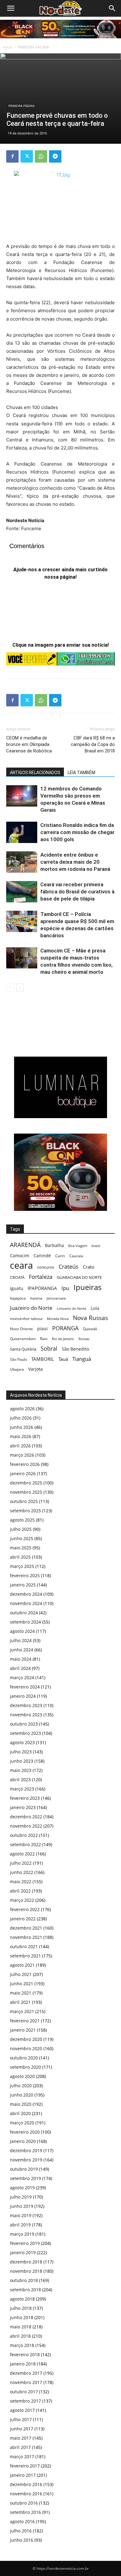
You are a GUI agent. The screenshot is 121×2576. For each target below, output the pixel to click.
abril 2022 (20, 1891)
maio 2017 (21, 2438)
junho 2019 (22, 2206)
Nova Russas (90, 1318)
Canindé (42, 1256)
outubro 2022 (24, 1835)
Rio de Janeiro (63, 1339)
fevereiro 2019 (25, 2243)
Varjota (36, 1369)
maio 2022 (21, 1882)
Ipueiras (87, 1287)
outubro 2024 (24, 1613)
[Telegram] (55, 156)
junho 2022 (22, 1872)
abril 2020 (20, 2113)
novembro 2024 (26, 1603)
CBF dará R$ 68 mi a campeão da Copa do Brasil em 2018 (93, 744)
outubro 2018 (24, 2280)
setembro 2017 (25, 2401)
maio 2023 (21, 1770)
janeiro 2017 (23, 2475)
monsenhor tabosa (26, 1318)
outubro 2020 (24, 2058)
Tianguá (82, 1359)
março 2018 (22, 2345)
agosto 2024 (22, 1631)
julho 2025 (21, 1529)
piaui (43, 1328)
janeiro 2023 (23, 1807)
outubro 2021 (24, 1946)
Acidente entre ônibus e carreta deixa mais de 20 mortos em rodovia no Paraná (75, 862)
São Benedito (75, 1349)
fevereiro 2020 (25, 2132)
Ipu (65, 1288)
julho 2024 (21, 1640)
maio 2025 (21, 1548)
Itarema (36, 1298)
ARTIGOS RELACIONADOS (35, 773)
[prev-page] (10, 988)
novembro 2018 (26, 2271)
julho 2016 (21, 2531)
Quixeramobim (23, 1339)
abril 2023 (20, 1780)
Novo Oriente (21, 1329)
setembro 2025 (25, 1511)
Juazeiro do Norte (31, 1308)
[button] (112, 8)
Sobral (49, 1348)
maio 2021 (21, 1993)
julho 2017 (21, 2419)
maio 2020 (21, 2104)
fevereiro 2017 (25, 2466)
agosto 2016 (22, 2521)
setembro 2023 (25, 1733)
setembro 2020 (25, 2067)
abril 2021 (20, 2002)
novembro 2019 (26, 2160)
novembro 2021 (26, 1937)
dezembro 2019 (26, 2150)
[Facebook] (12, 156)
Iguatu (17, 1288)
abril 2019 (20, 2225)
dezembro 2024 (26, 1594)
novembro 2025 (26, 1492)
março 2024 (22, 1678)
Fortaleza (41, 1277)
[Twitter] (27, 156)
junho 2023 (22, 1761)
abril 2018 (20, 2336)
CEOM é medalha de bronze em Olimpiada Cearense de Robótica (29, 744)
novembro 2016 (26, 2494)
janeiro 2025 (23, 1585)
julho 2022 (21, 1863)
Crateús (69, 1266)
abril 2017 (20, 2447)
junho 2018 (22, 2317)
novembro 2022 (26, 1826)
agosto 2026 (22, 1409)
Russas (84, 1339)
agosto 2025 (22, 1520)
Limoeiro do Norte (72, 1308)
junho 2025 (22, 1538)
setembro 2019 (25, 2178)
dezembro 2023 (26, 1705)
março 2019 (22, 2234)
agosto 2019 (22, 2188)
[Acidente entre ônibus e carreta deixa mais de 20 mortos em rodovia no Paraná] (22, 862)
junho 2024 (22, 1650)
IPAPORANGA (42, 1288)
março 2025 (22, 1566)
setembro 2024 (25, 1622)
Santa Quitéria (23, 1349)
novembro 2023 (26, 1715)
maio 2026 (21, 1436)
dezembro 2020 (26, 2039)
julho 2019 (21, 2197)
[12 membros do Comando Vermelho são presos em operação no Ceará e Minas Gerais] (22, 796)
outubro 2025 (24, 1501)
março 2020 (22, 2123)
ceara (21, 1265)
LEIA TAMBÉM (81, 773)
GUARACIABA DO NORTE (79, 1277)
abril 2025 (20, 1557)
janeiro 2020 (23, 2141)
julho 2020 (21, 2086)
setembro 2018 (25, 2290)
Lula (95, 1308)
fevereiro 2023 (25, 1798)
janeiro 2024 (23, 1696)
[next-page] (20, 988)
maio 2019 (21, 2215)
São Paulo (18, 1359)
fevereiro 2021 (25, 2021)
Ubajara (17, 1369)
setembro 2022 (25, 1844)
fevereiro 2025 (25, 1575)
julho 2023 (21, 1752)
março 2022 (22, 1900)
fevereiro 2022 (25, 1909)
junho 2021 (22, 1984)
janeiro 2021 (23, 2030)
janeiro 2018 (23, 2364)
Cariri (60, 1256)
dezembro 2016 (26, 2484)
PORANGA (65, 1328)
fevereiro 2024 (25, 1687)
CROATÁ (17, 1277)
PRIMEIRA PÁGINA (34, 47)
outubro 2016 (24, 2503)
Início (8, 47)
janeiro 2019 (23, 2252)
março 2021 (22, 2011)
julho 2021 (21, 1974)
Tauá (63, 1359)
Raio (44, 1339)
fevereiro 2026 (25, 1464)
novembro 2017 (26, 2382)
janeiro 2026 (23, 1473)
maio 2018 (21, 2327)
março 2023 (22, 1789)
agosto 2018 (22, 2299)
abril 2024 (20, 1668)
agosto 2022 (22, 1854)
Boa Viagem (78, 1246)
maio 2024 (21, 1659)
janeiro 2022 (23, 1919)
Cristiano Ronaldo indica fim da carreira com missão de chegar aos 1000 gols (77, 832)
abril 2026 (20, 1446)
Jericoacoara (56, 1298)
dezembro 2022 (26, 1817)
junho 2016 (22, 2540)
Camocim (20, 1256)
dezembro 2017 (26, 2373)
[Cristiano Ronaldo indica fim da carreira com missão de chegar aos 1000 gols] (22, 832)
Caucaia (76, 1256)
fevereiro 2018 (25, 2355)
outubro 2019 (24, 2169)
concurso (46, 1267)
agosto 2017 (22, 2410)
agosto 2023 (22, 1742)
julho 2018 (21, 2308)
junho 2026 (22, 1427)
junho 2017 (22, 2429)
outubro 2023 (24, 1724)
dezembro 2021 (26, 1928)
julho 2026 (21, 1418)
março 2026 (22, 1455)
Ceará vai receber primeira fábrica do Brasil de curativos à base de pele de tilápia (77, 892)
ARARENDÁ (25, 1245)
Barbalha (54, 1245)
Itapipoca (18, 1298)
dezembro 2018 (26, 2262)
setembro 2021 (25, 1956)
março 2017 (22, 2457)
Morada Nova (58, 1319)
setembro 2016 (25, 2512)
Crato (89, 1267)
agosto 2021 (22, 1965)
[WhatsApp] (41, 156)
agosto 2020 (22, 2076)
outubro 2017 (24, 2392)
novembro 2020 (26, 2048)
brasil (96, 1246)
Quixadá (90, 1329)
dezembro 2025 (26, 1483)
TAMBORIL (43, 1359)
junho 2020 (22, 2095)
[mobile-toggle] (11, 8)
